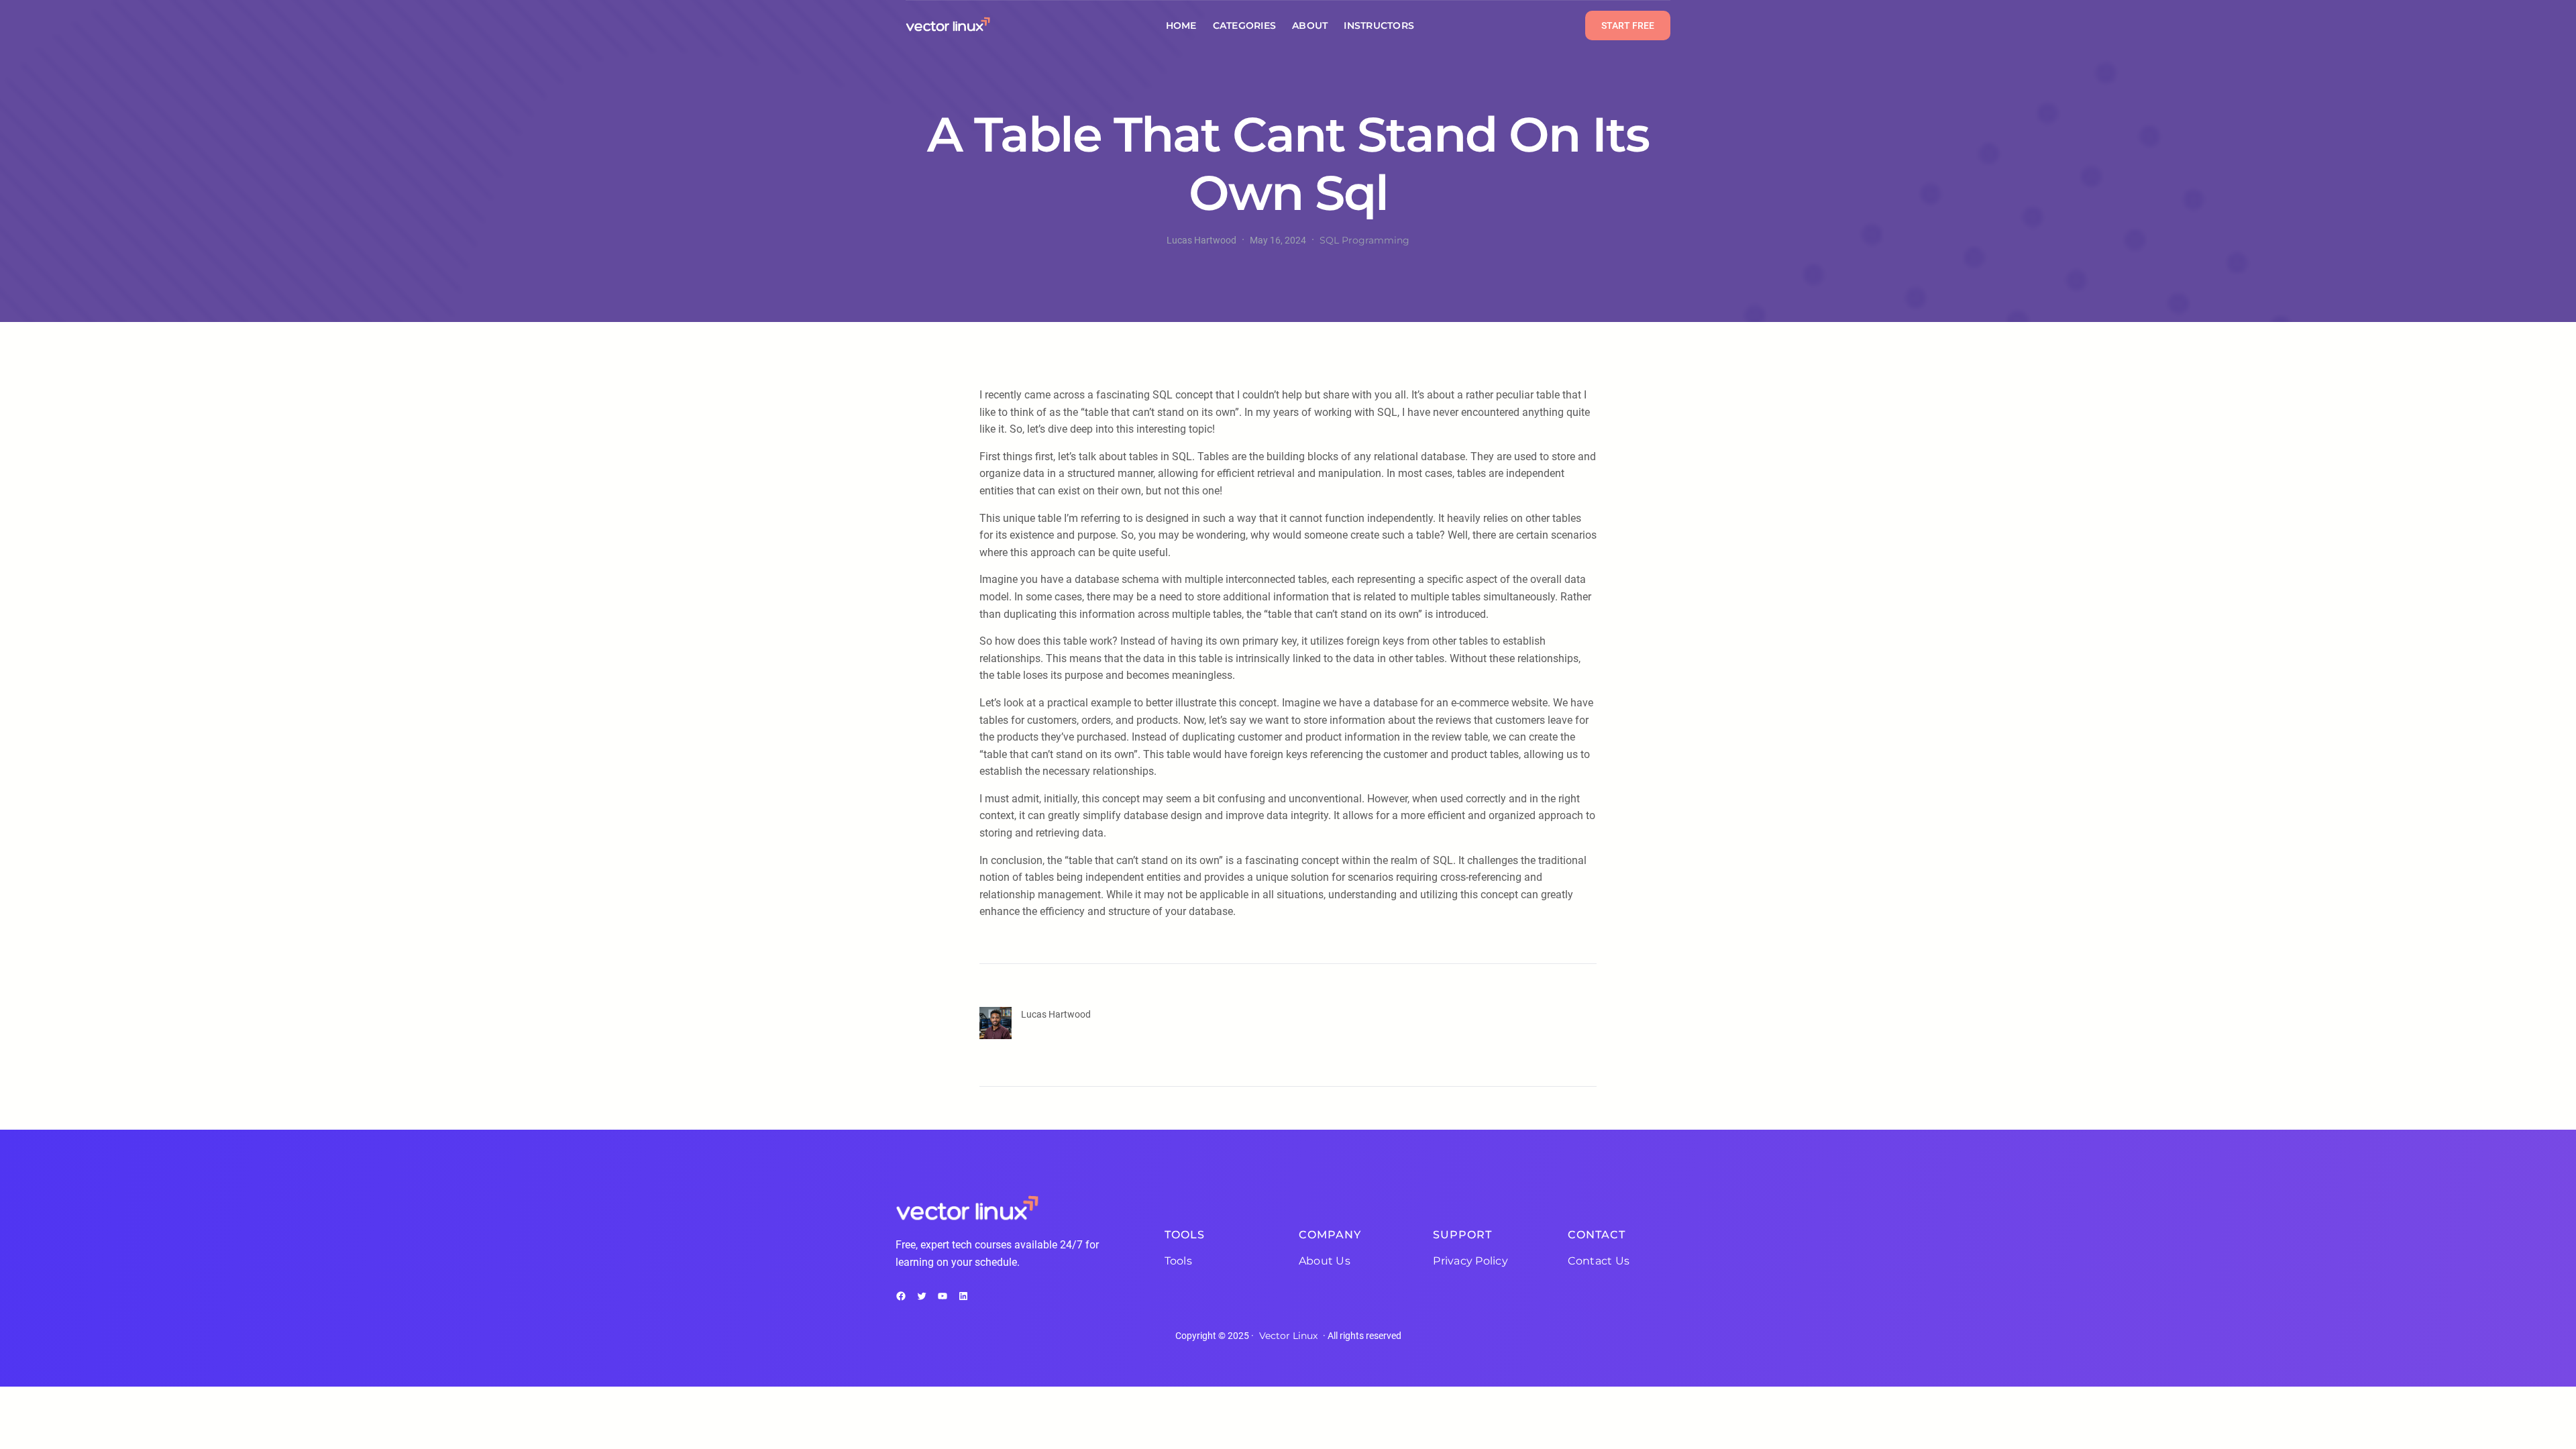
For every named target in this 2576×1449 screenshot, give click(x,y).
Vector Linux (1288, 1336)
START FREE (1628, 25)
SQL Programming (1364, 240)
